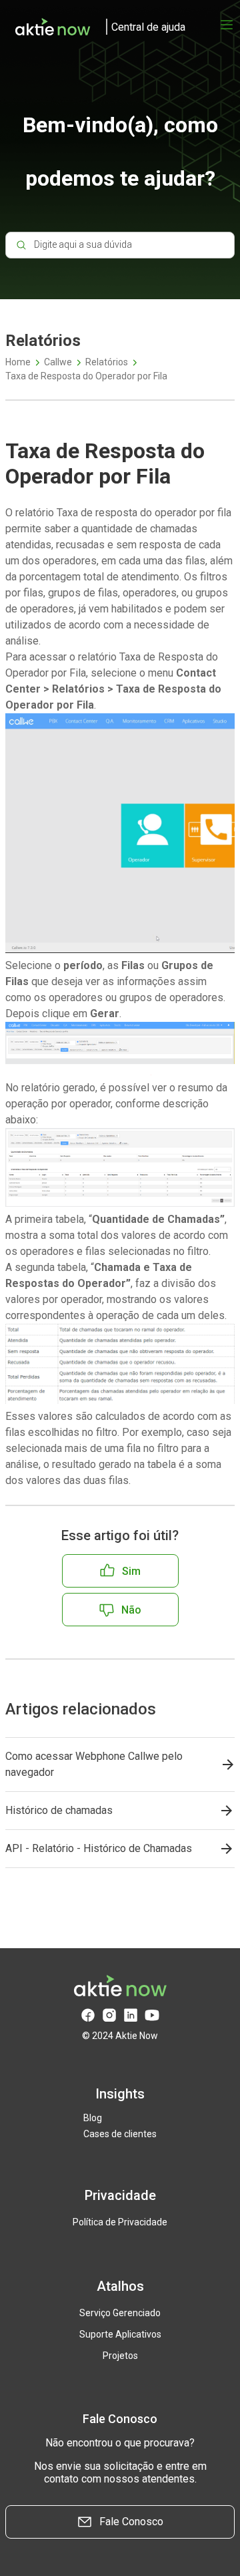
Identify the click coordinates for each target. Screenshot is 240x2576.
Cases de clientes (120, 2134)
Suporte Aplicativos (120, 2334)
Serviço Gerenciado (120, 2313)
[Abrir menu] (227, 25)
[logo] (95, 27)
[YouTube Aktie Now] (152, 2015)
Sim (131, 1571)
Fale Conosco (131, 2522)
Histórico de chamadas (59, 1810)
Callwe (58, 362)
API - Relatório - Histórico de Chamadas (99, 1848)
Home (18, 362)
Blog (93, 2118)
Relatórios (107, 362)
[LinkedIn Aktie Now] (131, 2015)
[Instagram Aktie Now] (109, 2015)
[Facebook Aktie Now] (88, 2015)
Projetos (120, 2356)
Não (131, 1610)
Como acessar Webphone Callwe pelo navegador (94, 1764)
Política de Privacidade (120, 2222)
